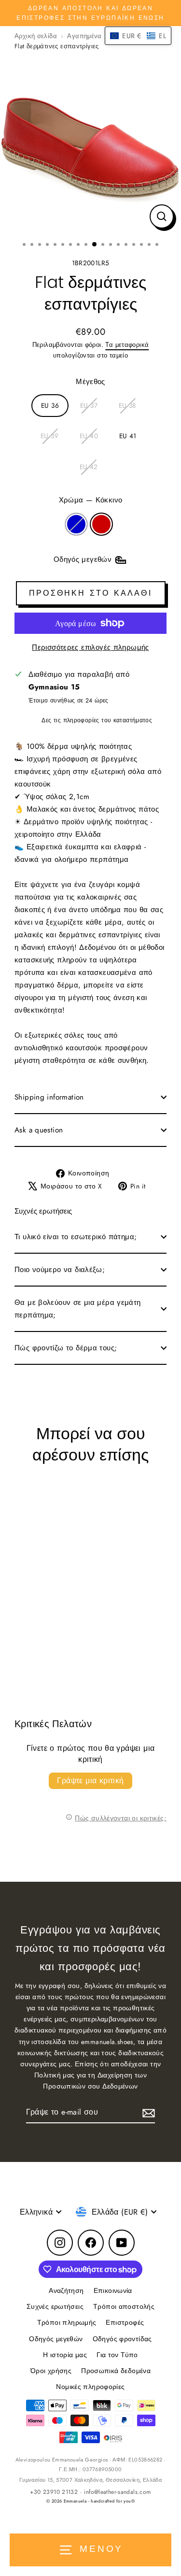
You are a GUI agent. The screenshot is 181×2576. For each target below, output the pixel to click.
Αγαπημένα (84, 36)
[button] (138, 36)
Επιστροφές (125, 2322)
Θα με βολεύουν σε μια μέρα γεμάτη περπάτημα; (78, 1309)
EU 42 (89, 467)
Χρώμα (91, 500)
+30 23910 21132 (54, 2492)
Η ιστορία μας (65, 2355)
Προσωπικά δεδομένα (116, 2371)
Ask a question (39, 1130)
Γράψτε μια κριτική (90, 1781)
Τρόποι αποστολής (124, 2306)
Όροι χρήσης (51, 2371)
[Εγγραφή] (147, 2112)
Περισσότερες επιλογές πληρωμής (90, 647)
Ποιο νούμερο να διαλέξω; (60, 1270)
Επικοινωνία (113, 2290)
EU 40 (89, 436)
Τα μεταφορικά (127, 345)
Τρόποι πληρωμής (67, 2322)
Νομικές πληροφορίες (90, 2387)
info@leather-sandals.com (117, 2492)
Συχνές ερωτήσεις (55, 2306)
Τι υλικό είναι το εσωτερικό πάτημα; (76, 1237)
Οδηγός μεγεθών (56, 2339)
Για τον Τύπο (117, 2355)
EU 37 (89, 405)
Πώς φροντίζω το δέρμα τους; (66, 1348)
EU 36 (50, 405)
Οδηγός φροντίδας (122, 2339)
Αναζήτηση (66, 2290)
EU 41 (128, 436)
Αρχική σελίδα (36, 36)
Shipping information (49, 1097)
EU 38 (127, 405)
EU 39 (49, 436)
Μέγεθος (90, 382)
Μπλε (76, 524)
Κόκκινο (101, 524)
